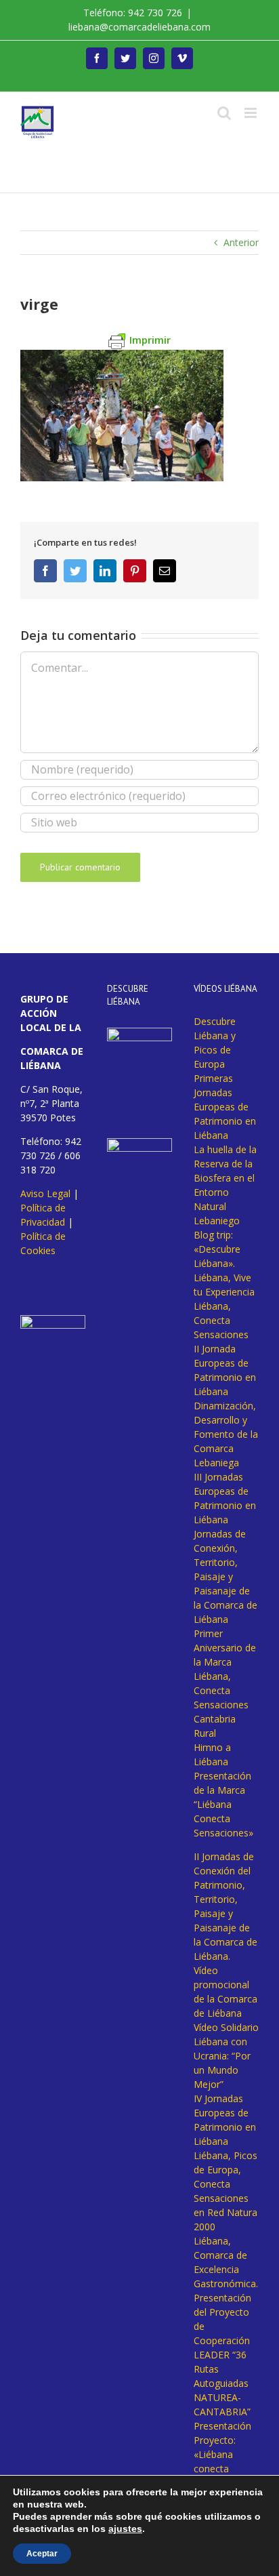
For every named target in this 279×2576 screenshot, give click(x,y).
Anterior (241, 242)
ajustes (125, 2529)
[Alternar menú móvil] (252, 113)
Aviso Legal (45, 1193)
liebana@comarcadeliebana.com (139, 27)
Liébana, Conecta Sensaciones (221, 1320)
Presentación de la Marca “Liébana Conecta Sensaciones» (223, 1804)
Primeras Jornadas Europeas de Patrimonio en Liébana (225, 1107)
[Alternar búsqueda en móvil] (224, 113)
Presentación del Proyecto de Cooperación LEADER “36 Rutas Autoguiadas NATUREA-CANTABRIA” (222, 2355)
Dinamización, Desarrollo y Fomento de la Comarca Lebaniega (226, 1434)
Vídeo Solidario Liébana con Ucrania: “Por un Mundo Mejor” (226, 2056)
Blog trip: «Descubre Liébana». (217, 1249)
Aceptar (42, 2554)
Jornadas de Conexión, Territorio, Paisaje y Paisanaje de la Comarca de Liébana (226, 1576)
